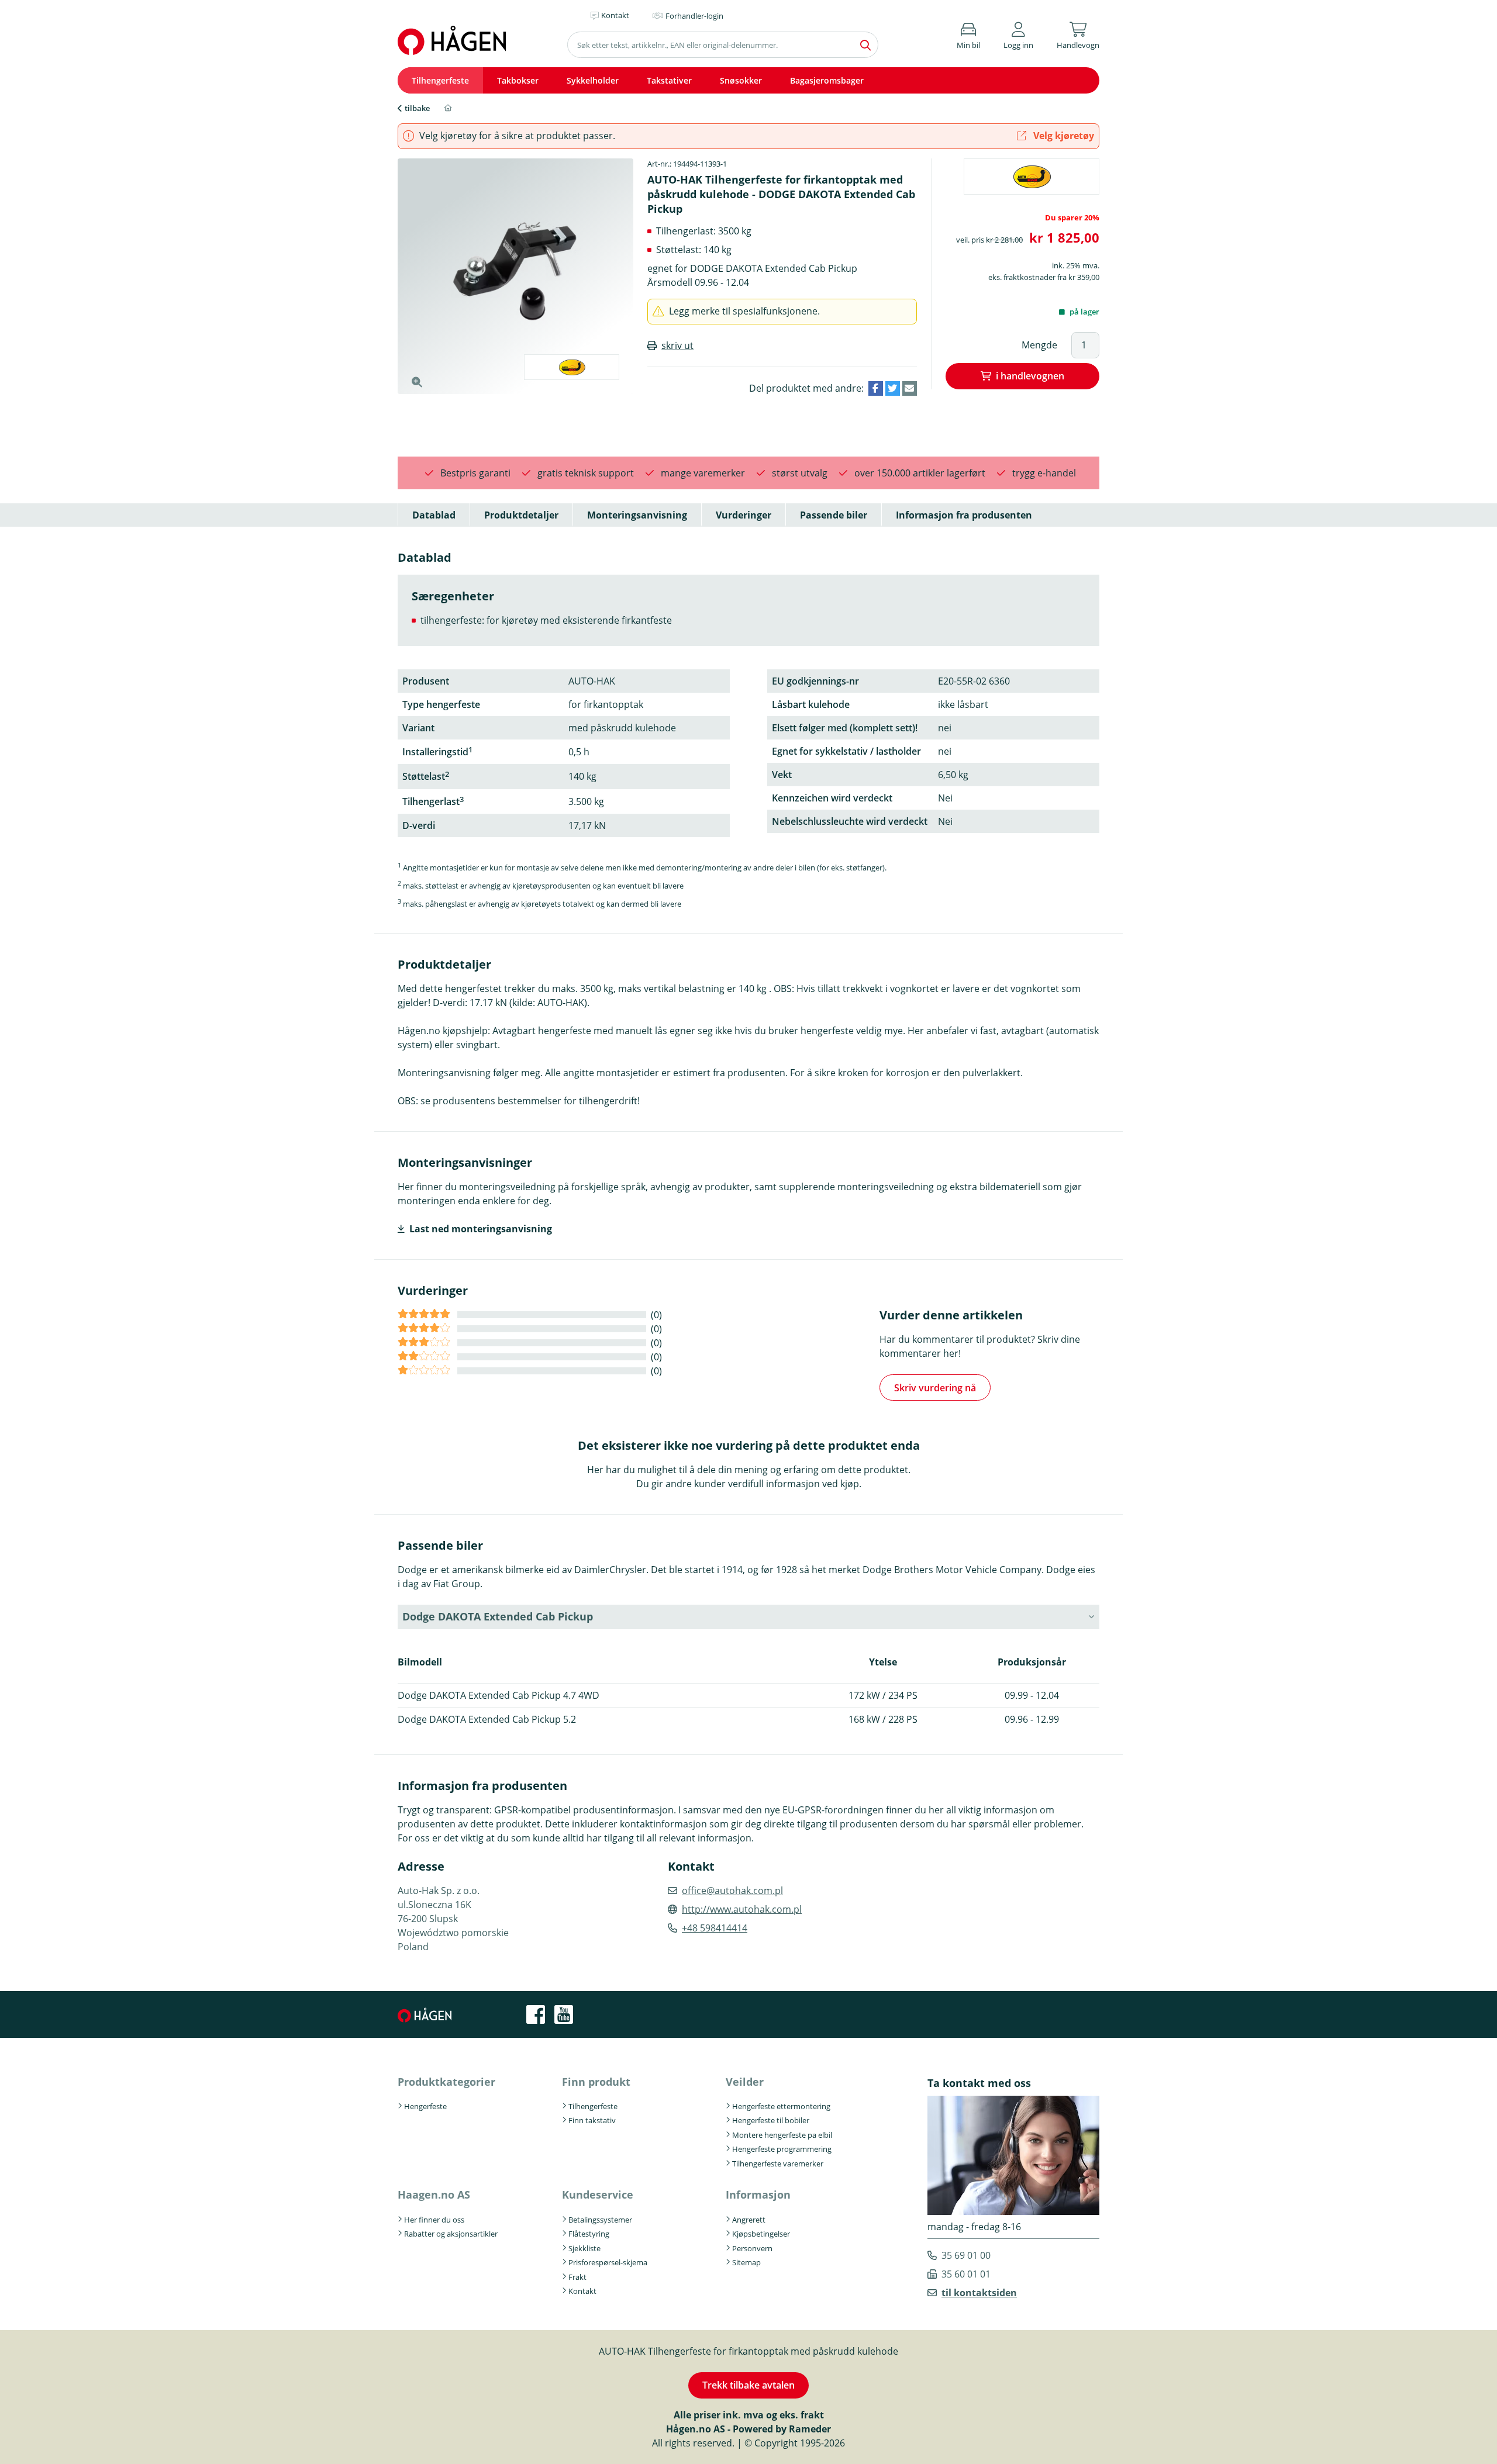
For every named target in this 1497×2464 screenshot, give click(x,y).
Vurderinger (744, 515)
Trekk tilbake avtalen (748, 2385)
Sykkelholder (593, 80)
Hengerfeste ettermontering (781, 2106)
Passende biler (834, 515)
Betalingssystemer (600, 2220)
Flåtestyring (589, 2234)
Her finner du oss (434, 2220)
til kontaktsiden (979, 2293)
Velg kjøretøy (1063, 136)
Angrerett (749, 2220)
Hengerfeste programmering (782, 2149)
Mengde (1039, 345)
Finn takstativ (592, 2120)
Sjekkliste (584, 2248)
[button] (1018, 34)
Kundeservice (598, 2195)
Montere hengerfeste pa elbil (782, 2135)
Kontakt (582, 2291)
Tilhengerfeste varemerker (778, 2164)
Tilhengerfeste (440, 80)
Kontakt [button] (615, 15)
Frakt (577, 2277)
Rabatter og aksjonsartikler (451, 2234)
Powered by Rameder (782, 2429)
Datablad (434, 515)
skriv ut (677, 345)
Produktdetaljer (521, 515)
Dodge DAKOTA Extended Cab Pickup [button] (498, 1616)
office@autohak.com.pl (732, 1891)
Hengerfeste (425, 2106)
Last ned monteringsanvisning (481, 1229)
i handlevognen (1030, 376)
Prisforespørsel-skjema (608, 2262)
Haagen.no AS (434, 2195)
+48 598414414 (715, 1928)
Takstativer (669, 80)
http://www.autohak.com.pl (742, 1909)
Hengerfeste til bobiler (771, 2120)
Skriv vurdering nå (935, 1388)
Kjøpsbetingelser (761, 2234)
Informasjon (758, 2195)
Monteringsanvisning (637, 515)
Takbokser (518, 80)
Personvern (752, 2248)
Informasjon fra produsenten (964, 515)
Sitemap (746, 2262)
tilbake (417, 108)
